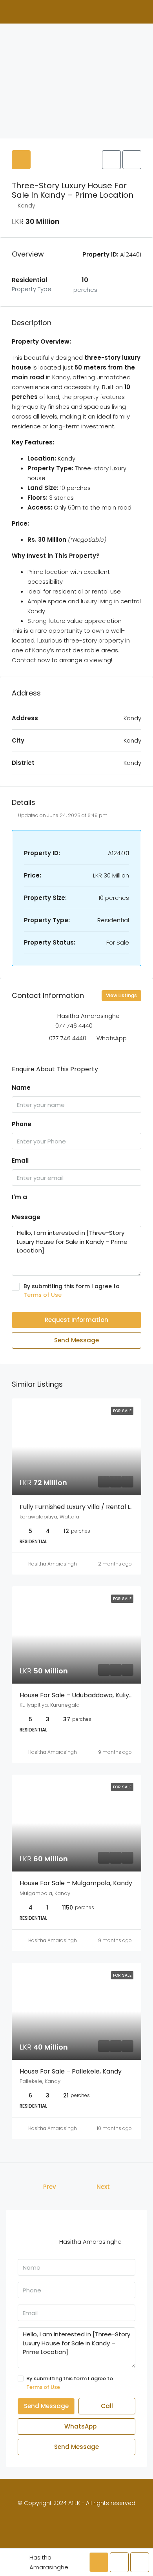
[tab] (21, 160)
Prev (50, 2187)
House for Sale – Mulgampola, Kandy (76, 1883)
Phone (22, 1124)
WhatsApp (112, 1038)
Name (21, 1088)
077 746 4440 (74, 1026)
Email (20, 1161)
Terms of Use (43, 1295)
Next (103, 2187)
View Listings (121, 995)
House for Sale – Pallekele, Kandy (71, 2071)
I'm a (19, 1197)
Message (26, 1217)
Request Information (76, 1320)
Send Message (76, 1340)
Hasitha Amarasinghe (54, 1564)
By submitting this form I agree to (72, 1291)
